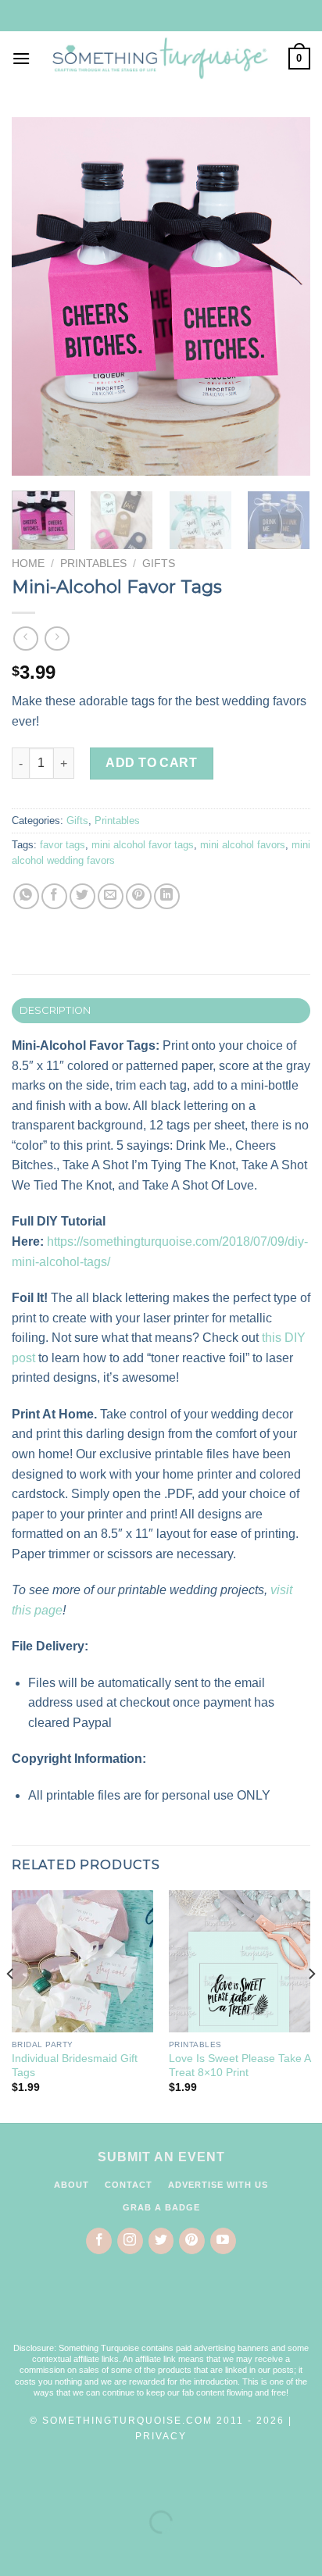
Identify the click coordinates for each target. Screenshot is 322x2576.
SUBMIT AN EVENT (161, 2157)
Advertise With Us (218, 2185)
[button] (161, 2308)
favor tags (63, 845)
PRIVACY (161, 2436)
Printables (93, 564)
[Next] (284, 296)
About (72, 2185)
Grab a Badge (161, 2207)
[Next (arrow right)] (61, 2549)
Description (55, 1010)
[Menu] (21, 58)
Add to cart (151, 763)
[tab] (161, 1011)
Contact (129, 2185)
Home (28, 564)
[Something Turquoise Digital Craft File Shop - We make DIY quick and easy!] (159, 58)
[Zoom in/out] (61, 2483)
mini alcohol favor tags (143, 845)
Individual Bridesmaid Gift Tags (75, 2066)
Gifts (159, 564)
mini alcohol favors (243, 845)
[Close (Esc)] (15, 2483)
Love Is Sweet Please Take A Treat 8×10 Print (240, 2066)
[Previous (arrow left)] (15, 2549)
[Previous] (38, 296)
